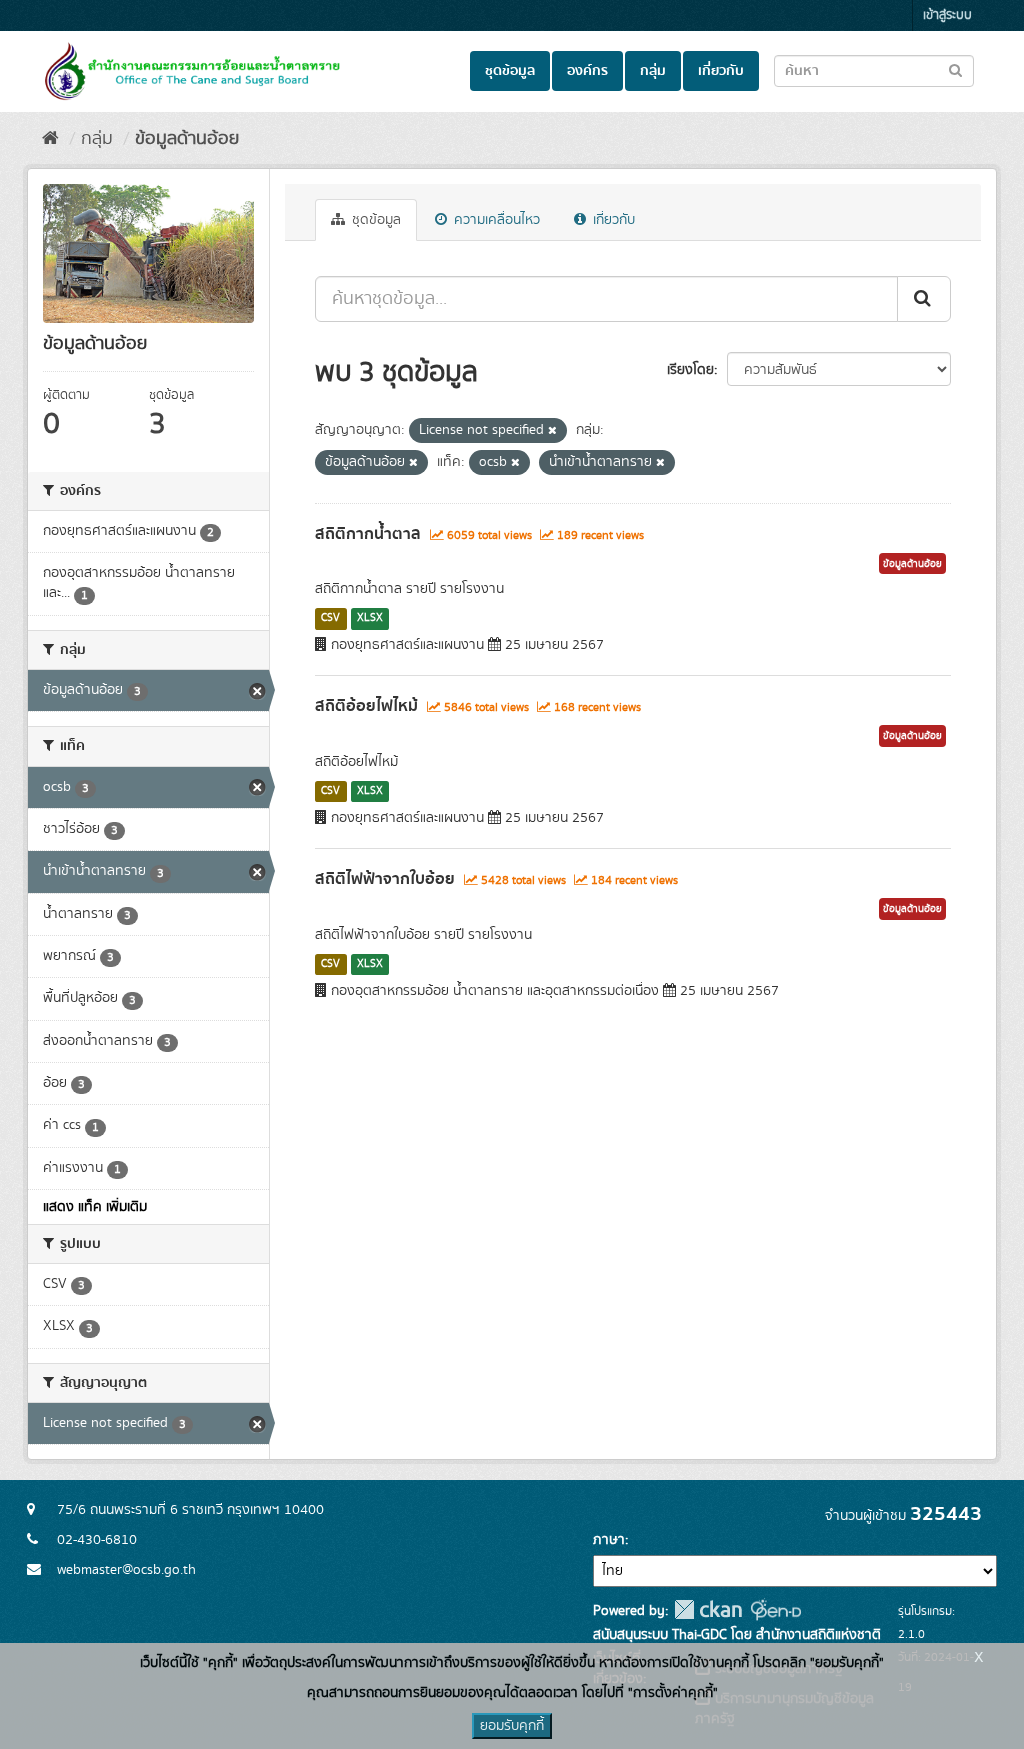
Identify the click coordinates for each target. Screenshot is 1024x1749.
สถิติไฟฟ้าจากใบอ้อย (385, 879)
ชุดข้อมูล (510, 71)
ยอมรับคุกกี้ (512, 1726)
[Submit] (924, 299)
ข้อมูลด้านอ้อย (187, 139)
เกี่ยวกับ (721, 71)
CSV (330, 618)
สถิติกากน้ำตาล (368, 534)
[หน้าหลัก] (50, 139)
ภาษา (609, 1540)
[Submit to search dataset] (955, 69)
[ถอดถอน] (552, 431)
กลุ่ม (653, 71)
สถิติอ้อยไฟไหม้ (366, 706)
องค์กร (587, 71)
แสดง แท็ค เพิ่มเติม (95, 1207)
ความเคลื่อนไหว (495, 220)
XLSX (370, 618)
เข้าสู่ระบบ (947, 15)
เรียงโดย (690, 370)
